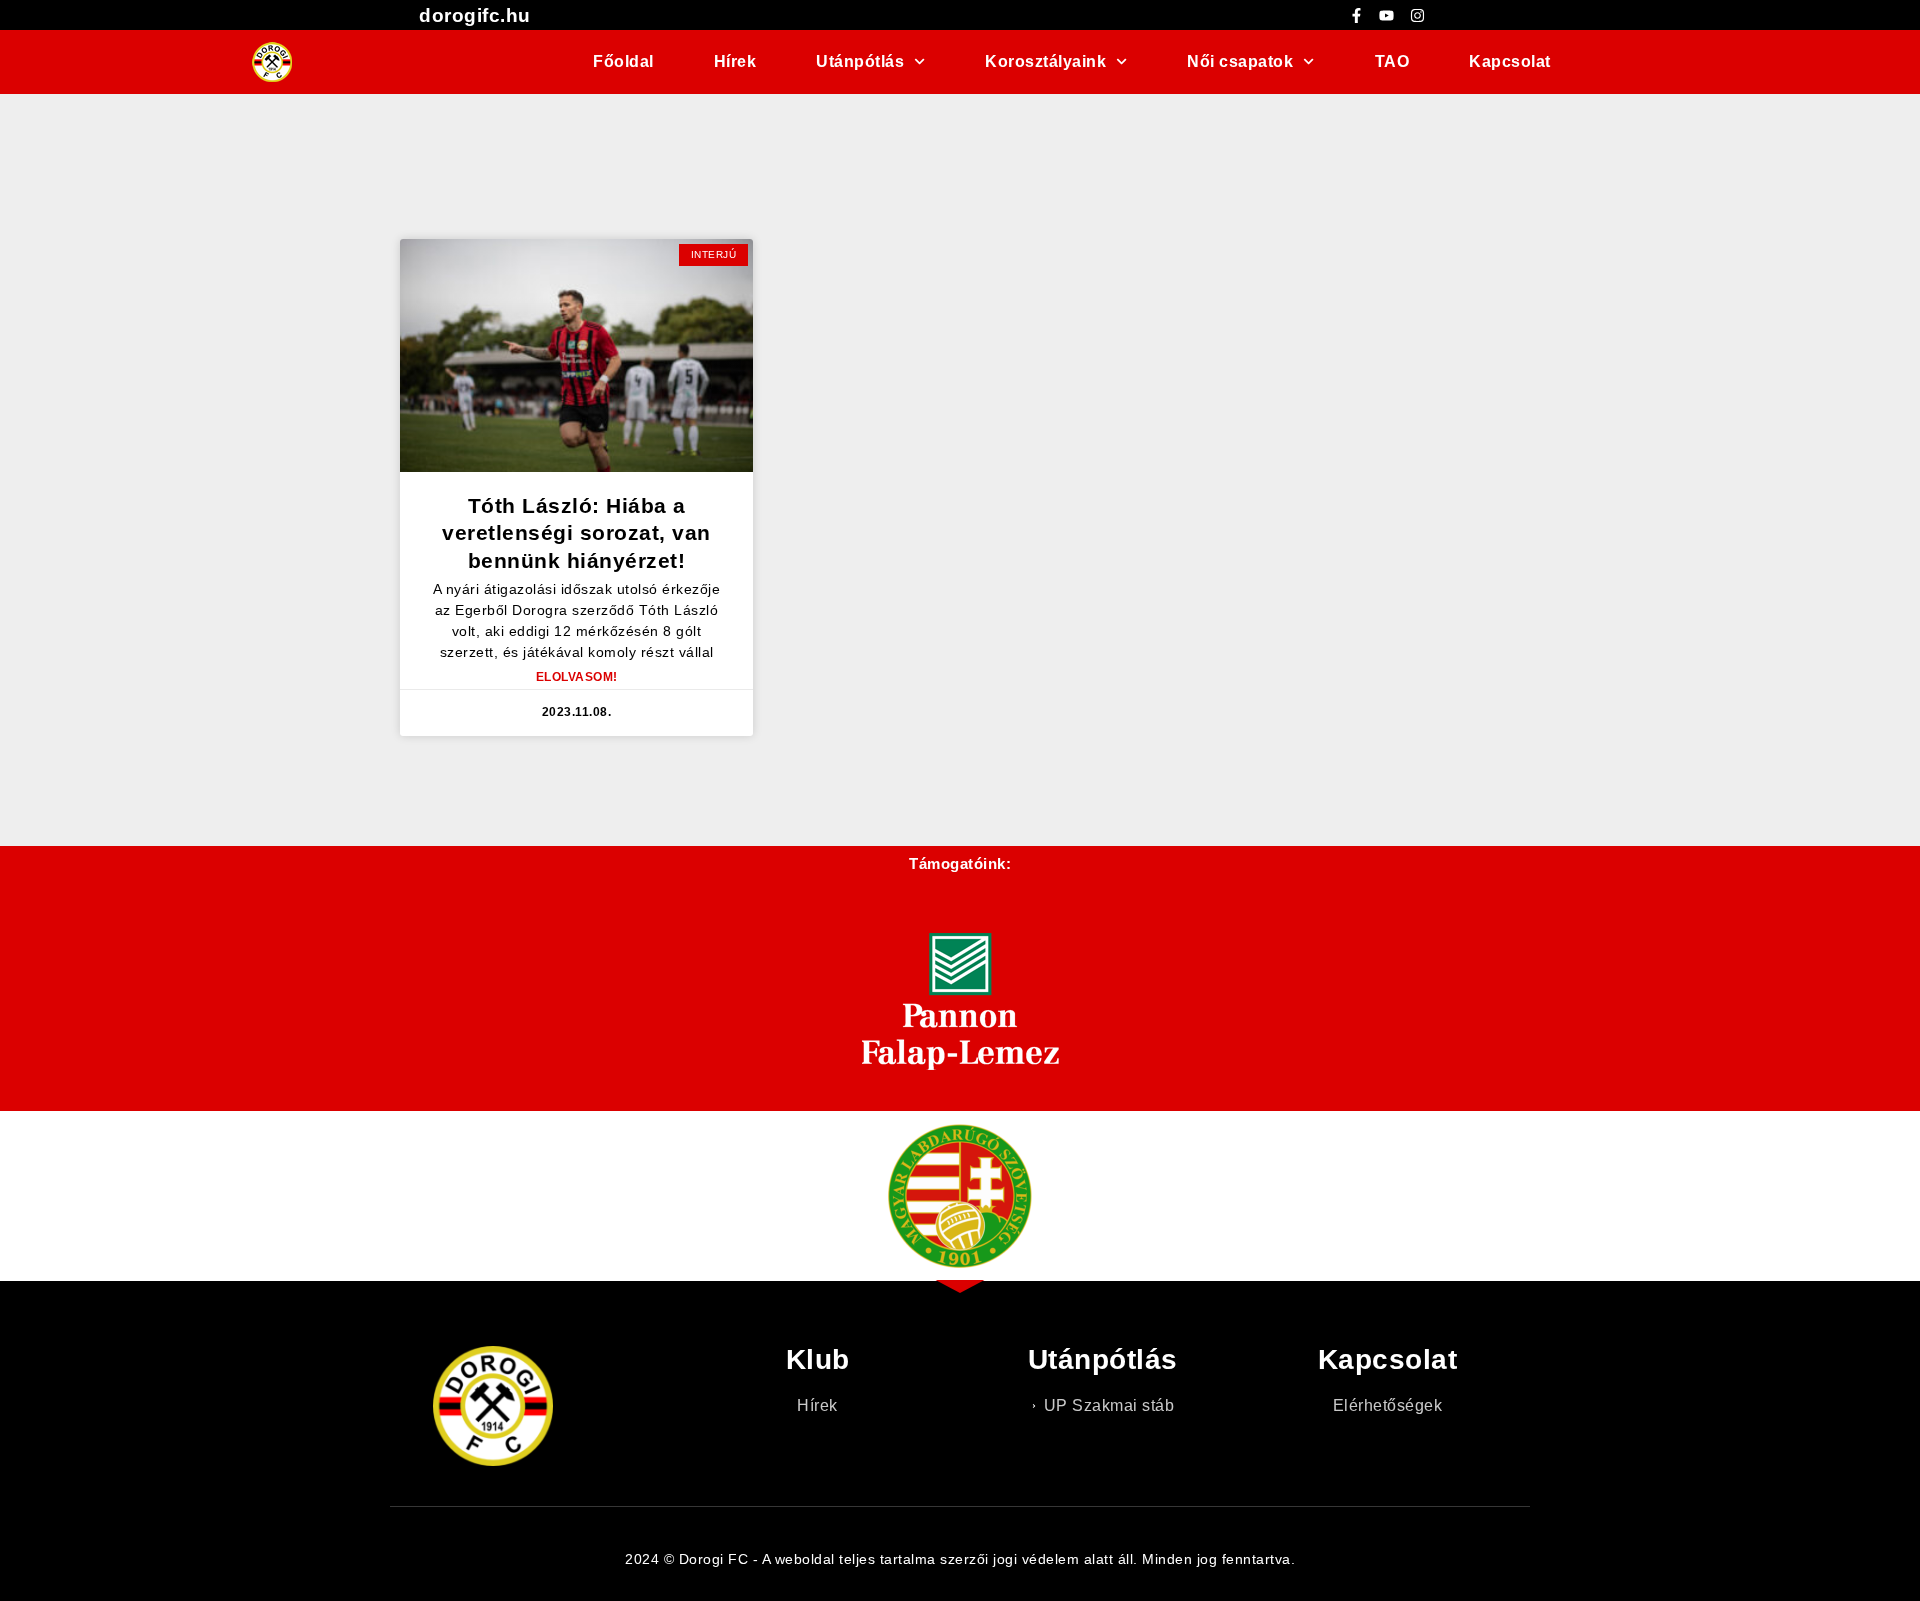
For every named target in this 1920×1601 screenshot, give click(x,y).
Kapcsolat (1510, 61)
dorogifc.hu (475, 15)
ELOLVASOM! (577, 677)
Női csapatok (1240, 61)
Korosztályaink (1045, 61)
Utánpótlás (860, 61)
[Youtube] (1387, 15)
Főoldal (623, 61)
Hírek (735, 61)
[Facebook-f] (1356, 15)
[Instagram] (1417, 15)
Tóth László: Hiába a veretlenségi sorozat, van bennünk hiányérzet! (576, 533)
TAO (1392, 61)
